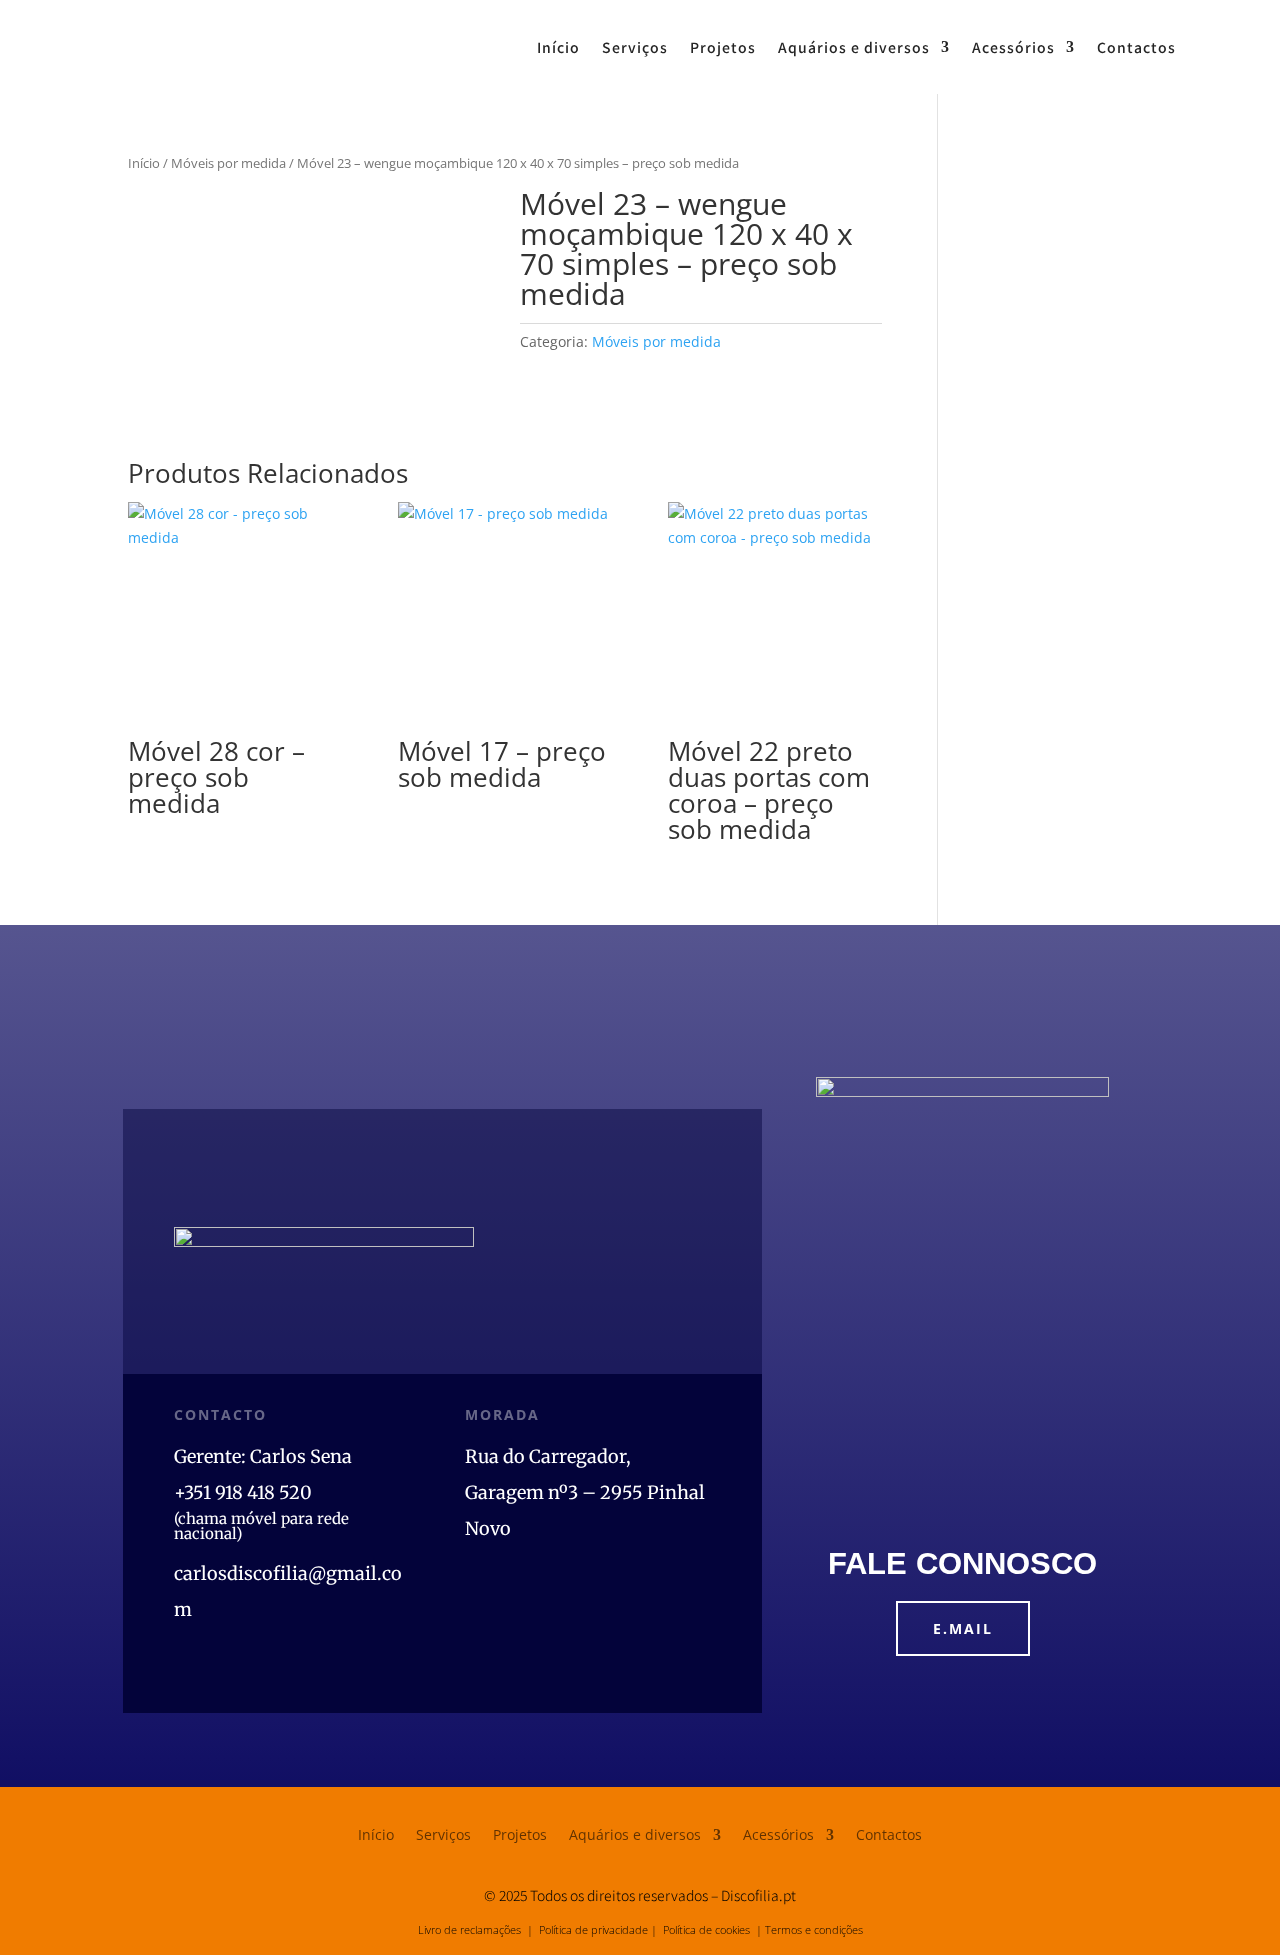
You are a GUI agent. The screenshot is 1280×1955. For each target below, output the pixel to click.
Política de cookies (706, 1929)
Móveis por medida (228, 163)
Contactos (1136, 47)
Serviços (635, 47)
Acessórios (1013, 47)
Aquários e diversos (854, 47)
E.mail (963, 1628)
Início (558, 47)
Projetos (723, 47)
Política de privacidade (593, 1929)
